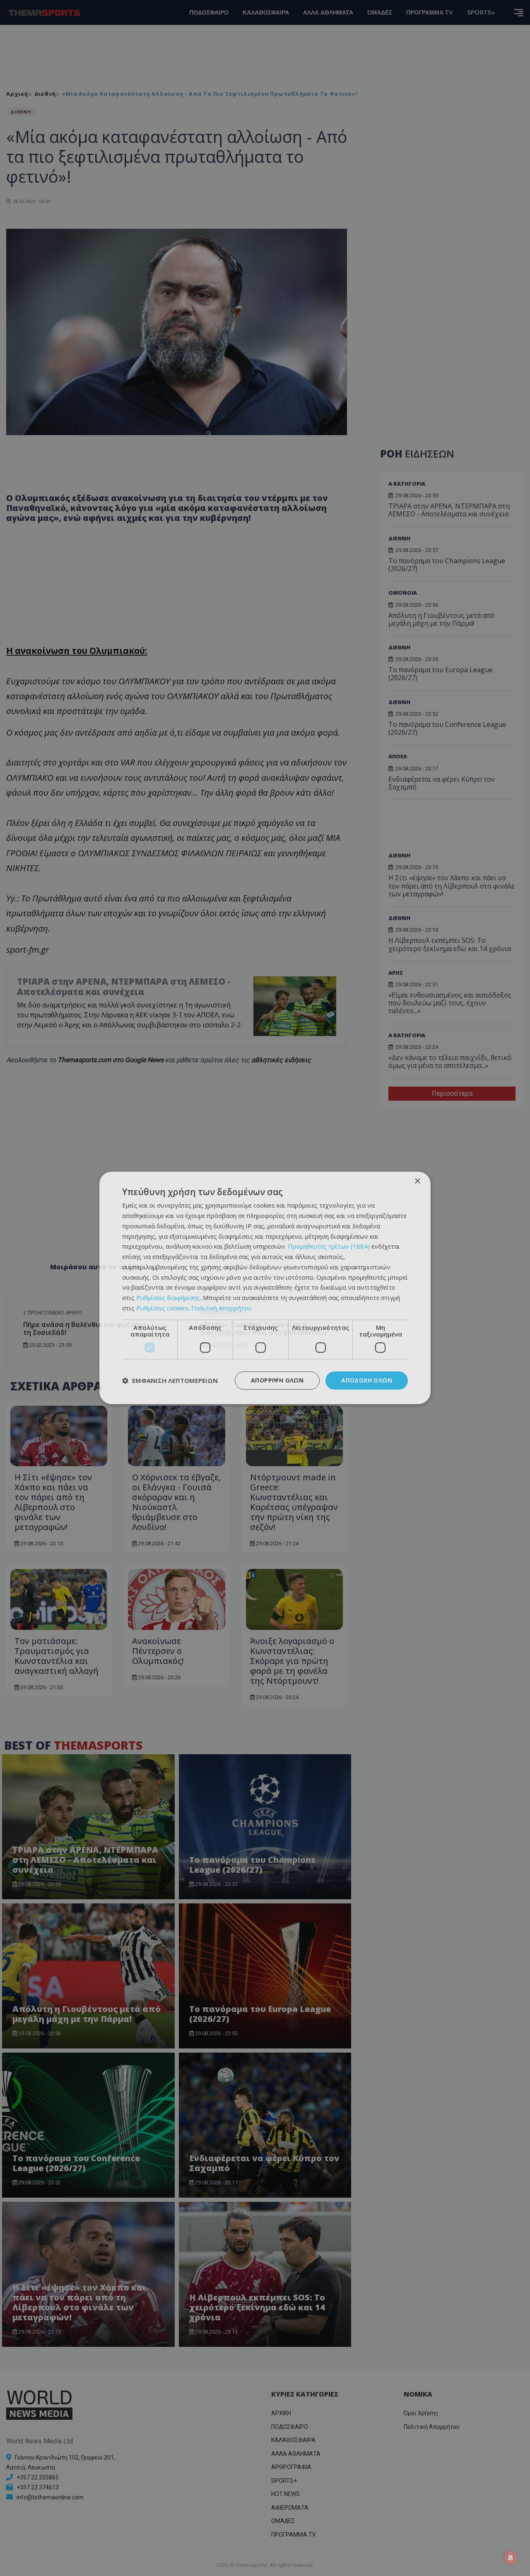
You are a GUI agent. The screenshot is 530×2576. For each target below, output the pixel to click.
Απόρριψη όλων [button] (277, 1380)
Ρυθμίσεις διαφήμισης (168, 1298)
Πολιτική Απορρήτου (222, 1308)
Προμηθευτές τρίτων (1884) (329, 1247)
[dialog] (265, 1288)
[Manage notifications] (511, 2558)
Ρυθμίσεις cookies (162, 1308)
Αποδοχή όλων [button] (367, 1380)
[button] (170, 1380)
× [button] (417, 1181)
